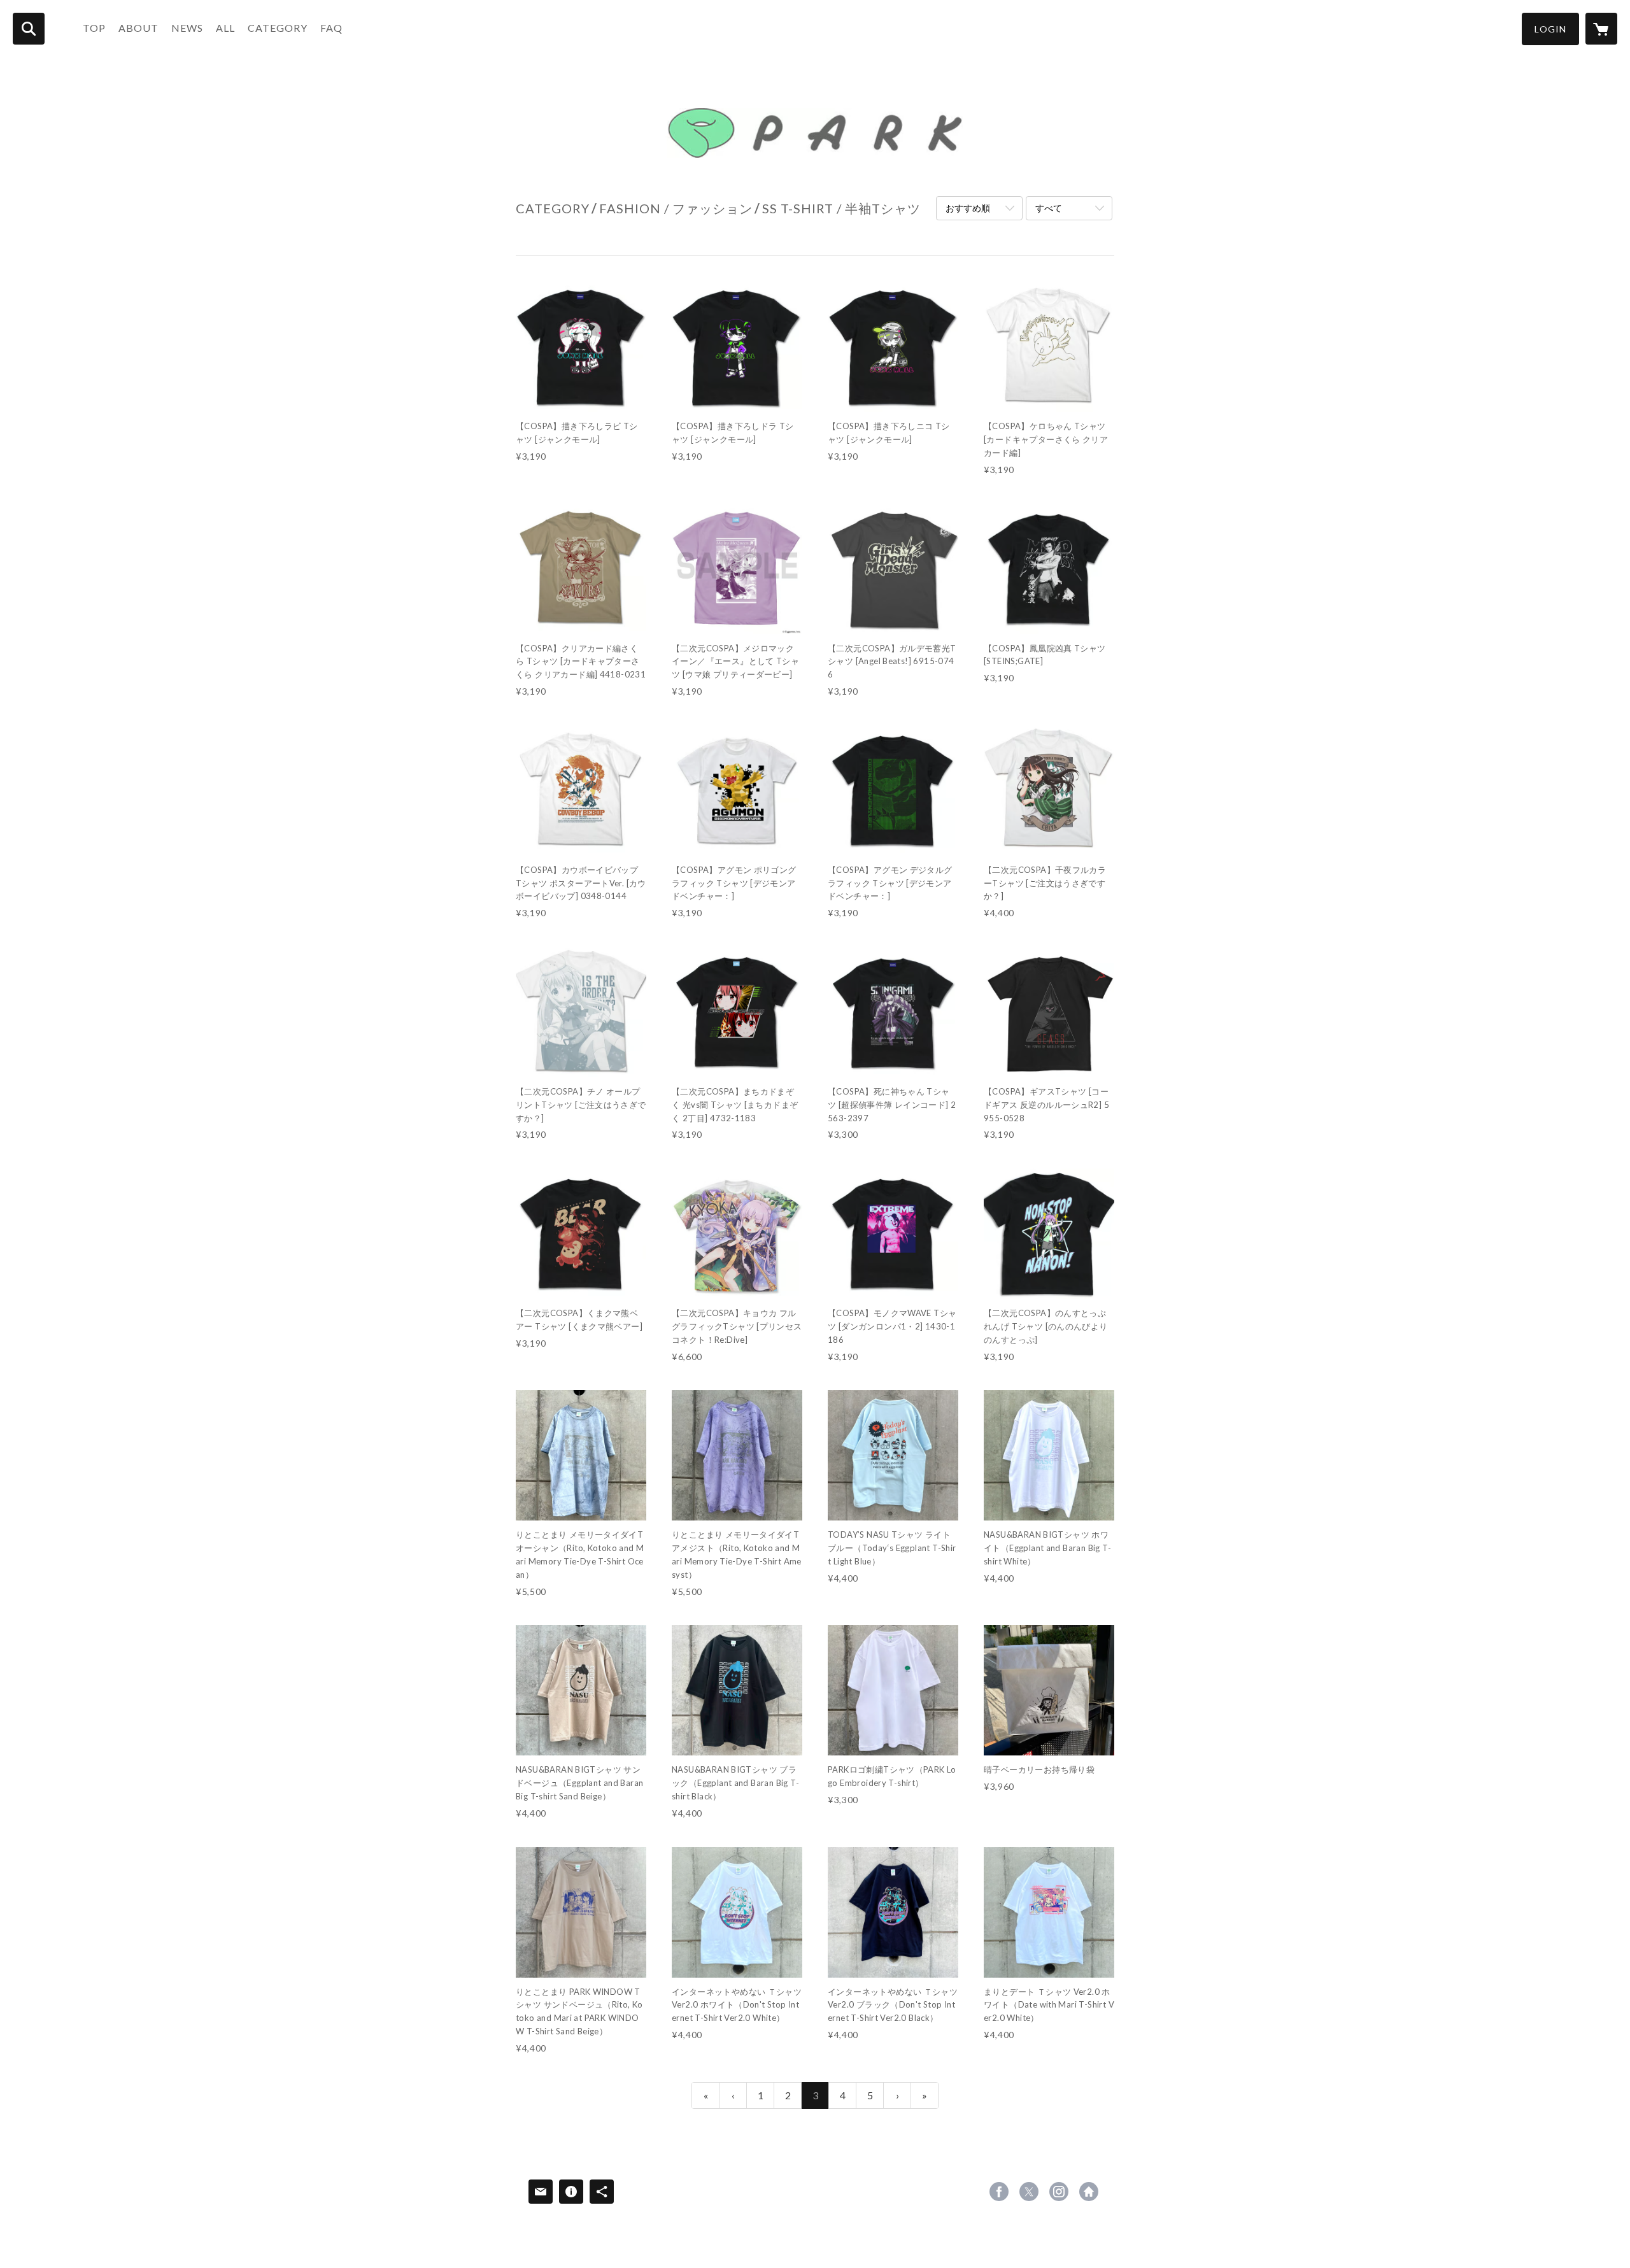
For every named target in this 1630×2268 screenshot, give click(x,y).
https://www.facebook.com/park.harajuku (999, 2192)
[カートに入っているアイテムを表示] (1601, 29)
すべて (1049, 208)
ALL (225, 28)
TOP (94, 28)
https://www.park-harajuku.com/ (1089, 2192)
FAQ (331, 28)
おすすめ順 (968, 208)
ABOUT (138, 28)
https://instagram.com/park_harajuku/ (1059, 2192)
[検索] (29, 29)
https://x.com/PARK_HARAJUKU (1029, 2192)
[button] (1550, 29)
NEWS (187, 28)
